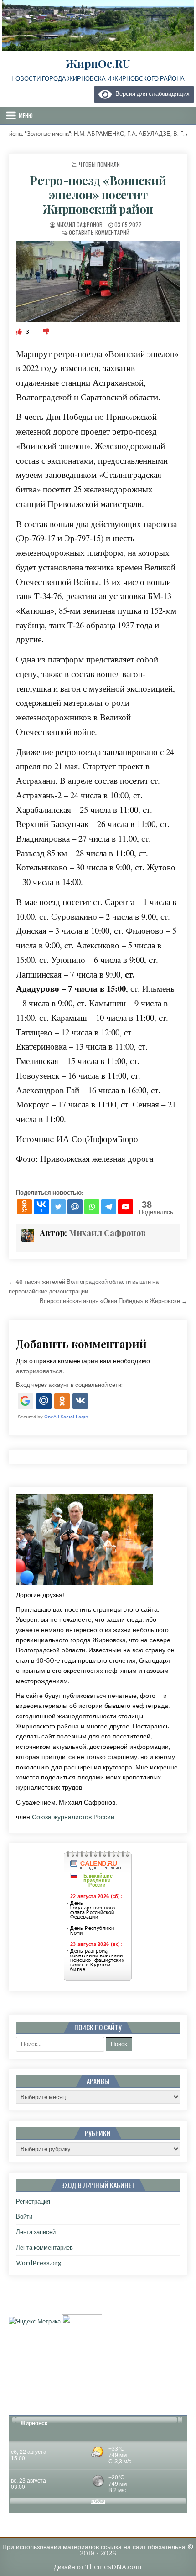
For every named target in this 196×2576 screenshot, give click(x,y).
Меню (26, 115)
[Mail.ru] (75, 1207)
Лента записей (36, 2232)
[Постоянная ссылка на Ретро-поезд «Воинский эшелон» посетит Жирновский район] (98, 282)
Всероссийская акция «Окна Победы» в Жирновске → (113, 1301)
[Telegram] (109, 1207)
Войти (24, 2216)
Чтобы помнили (99, 164)
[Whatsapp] (92, 1207)
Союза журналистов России (73, 1817)
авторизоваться (39, 1371)
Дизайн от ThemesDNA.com (98, 2567)
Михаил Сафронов (80, 225)
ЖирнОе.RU (98, 63)
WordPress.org (39, 2263)
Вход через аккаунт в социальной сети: (69, 1385)
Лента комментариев (44, 2248)
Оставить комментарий (99, 232)
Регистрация (33, 2201)
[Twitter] (58, 1207)
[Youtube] (126, 1207)
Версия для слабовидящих (151, 94)
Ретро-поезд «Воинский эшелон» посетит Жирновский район (98, 194)
